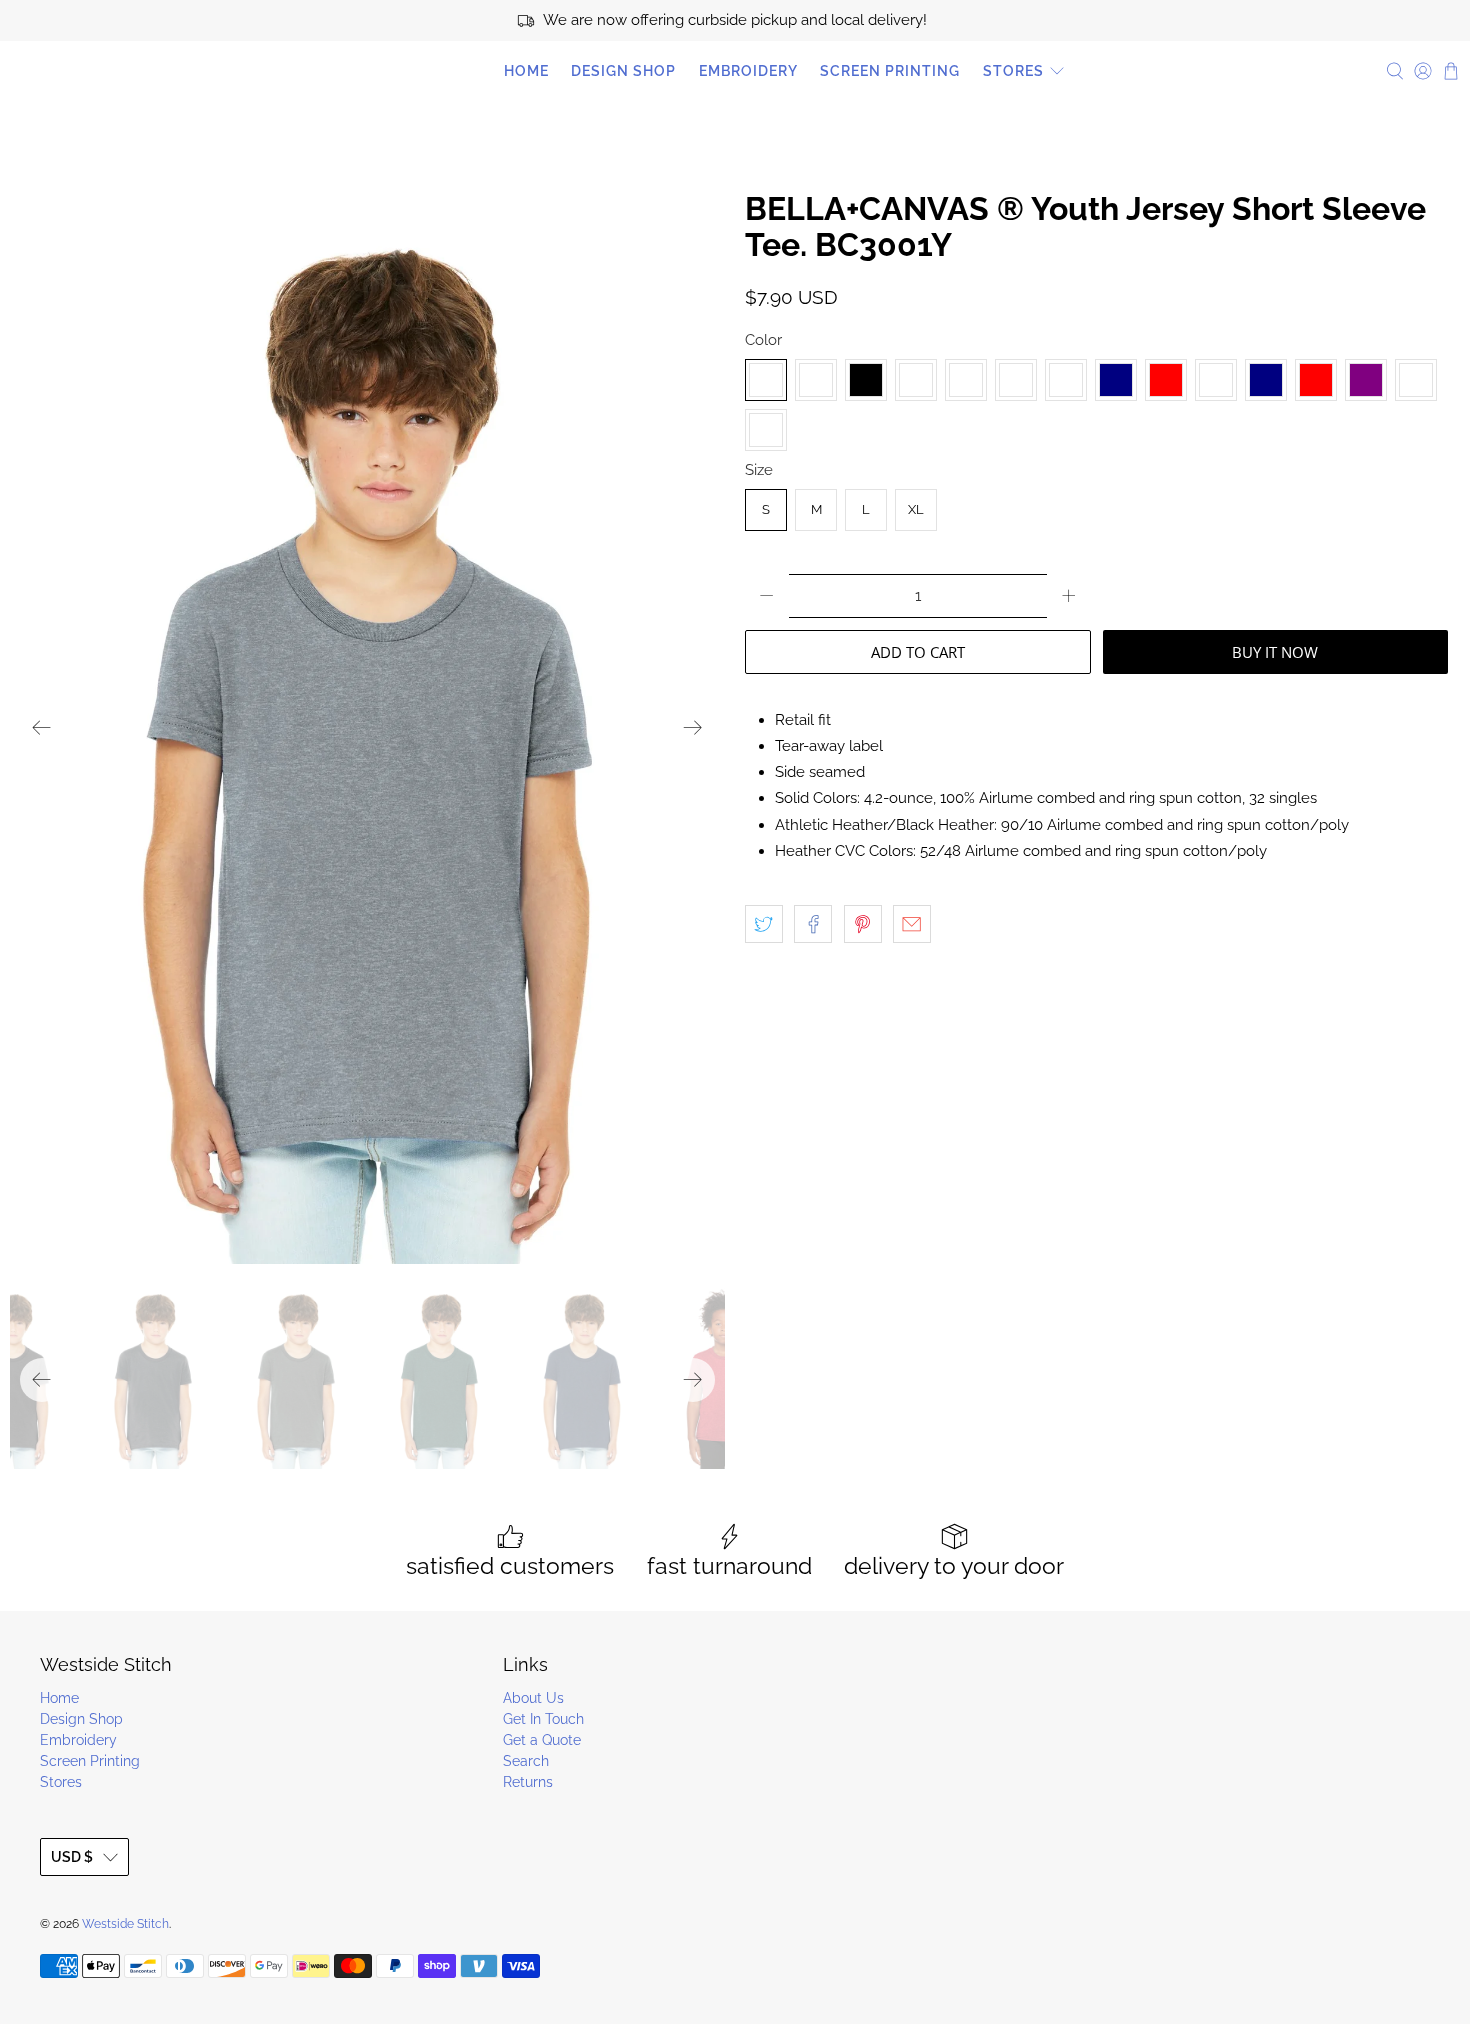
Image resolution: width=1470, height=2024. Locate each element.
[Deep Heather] (1016, 380)
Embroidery (748, 71)
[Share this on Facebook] (813, 924)
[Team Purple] (1366, 380)
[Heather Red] (1166, 380)
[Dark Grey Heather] (966, 380)
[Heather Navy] (1116, 380)
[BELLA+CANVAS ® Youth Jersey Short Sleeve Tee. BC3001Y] (367, 727)
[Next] (693, 728)
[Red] (1316, 380)
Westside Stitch (100, 71)
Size (759, 470)
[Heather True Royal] (1216, 380)
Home (526, 71)
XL (916, 509)
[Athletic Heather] (816, 380)
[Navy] (1266, 380)
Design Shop (623, 71)
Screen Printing (890, 71)
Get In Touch (543, 1719)
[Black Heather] (916, 380)
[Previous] (42, 728)
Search (526, 1761)
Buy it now (1275, 652)
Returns (528, 1782)
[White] (766, 430)
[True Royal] (1416, 380)
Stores (1013, 71)
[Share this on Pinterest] (863, 924)
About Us (533, 1698)
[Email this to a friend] (912, 924)
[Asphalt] (766, 380)
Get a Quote (542, 1740)
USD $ (72, 1857)
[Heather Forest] (1066, 380)
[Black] (866, 380)
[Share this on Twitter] (764, 924)
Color (763, 340)
